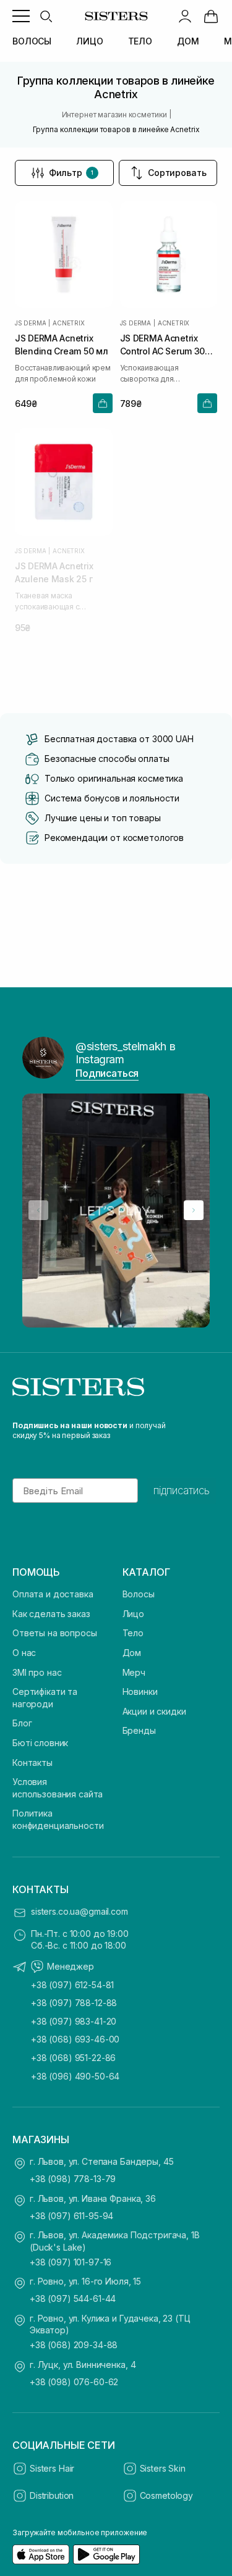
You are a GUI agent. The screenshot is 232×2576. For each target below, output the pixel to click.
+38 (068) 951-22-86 (73, 2058)
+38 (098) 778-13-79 (73, 2179)
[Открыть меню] (21, 16)
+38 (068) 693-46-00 (75, 2039)
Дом (132, 1653)
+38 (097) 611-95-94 (71, 2216)
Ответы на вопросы (55, 1633)
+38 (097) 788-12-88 (74, 2003)
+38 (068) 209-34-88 (74, 2345)
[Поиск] (46, 16)
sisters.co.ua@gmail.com (79, 1911)
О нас (24, 1653)
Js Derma (30, 323)
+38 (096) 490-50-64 (75, 2076)
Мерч (134, 1672)
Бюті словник (40, 1743)
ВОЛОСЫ (32, 41)
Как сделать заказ (51, 1614)
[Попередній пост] (38, 1210)
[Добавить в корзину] (103, 403)
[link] (211, 16)
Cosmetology (166, 2495)
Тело (133, 1633)
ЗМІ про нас (37, 1672)
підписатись (182, 1491)
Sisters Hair (52, 2468)
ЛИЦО (89, 41)
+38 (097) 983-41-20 (74, 2021)
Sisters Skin (163, 2468)
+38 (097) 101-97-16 (71, 2262)
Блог (22, 1723)
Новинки (140, 1692)
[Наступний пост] (194, 1210)
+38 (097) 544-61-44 (73, 2298)
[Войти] (185, 16)
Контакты (32, 1763)
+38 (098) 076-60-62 (74, 2382)
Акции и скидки (154, 1711)
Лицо (133, 1614)
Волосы (139, 1594)
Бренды (139, 1730)
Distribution (52, 2495)
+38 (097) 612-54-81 (72, 1985)
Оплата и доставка (53, 1594)
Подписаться (107, 1073)
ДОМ (188, 41)
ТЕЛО (140, 41)
